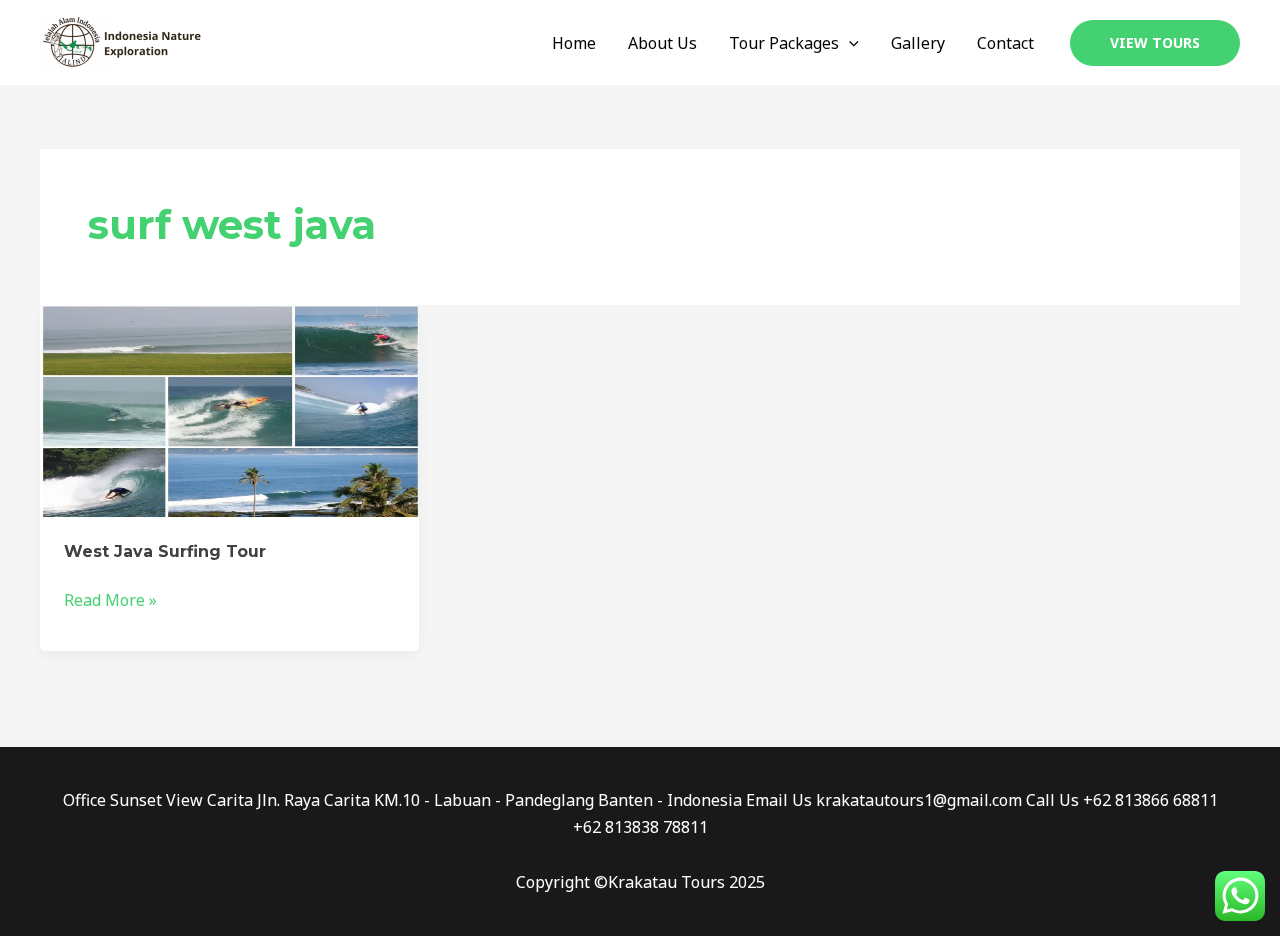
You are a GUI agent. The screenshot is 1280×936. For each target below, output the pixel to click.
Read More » (110, 599)
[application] (849, 43)
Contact (1005, 43)
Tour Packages (784, 43)
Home (574, 43)
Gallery (918, 43)
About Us (662, 43)
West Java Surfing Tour (165, 551)
